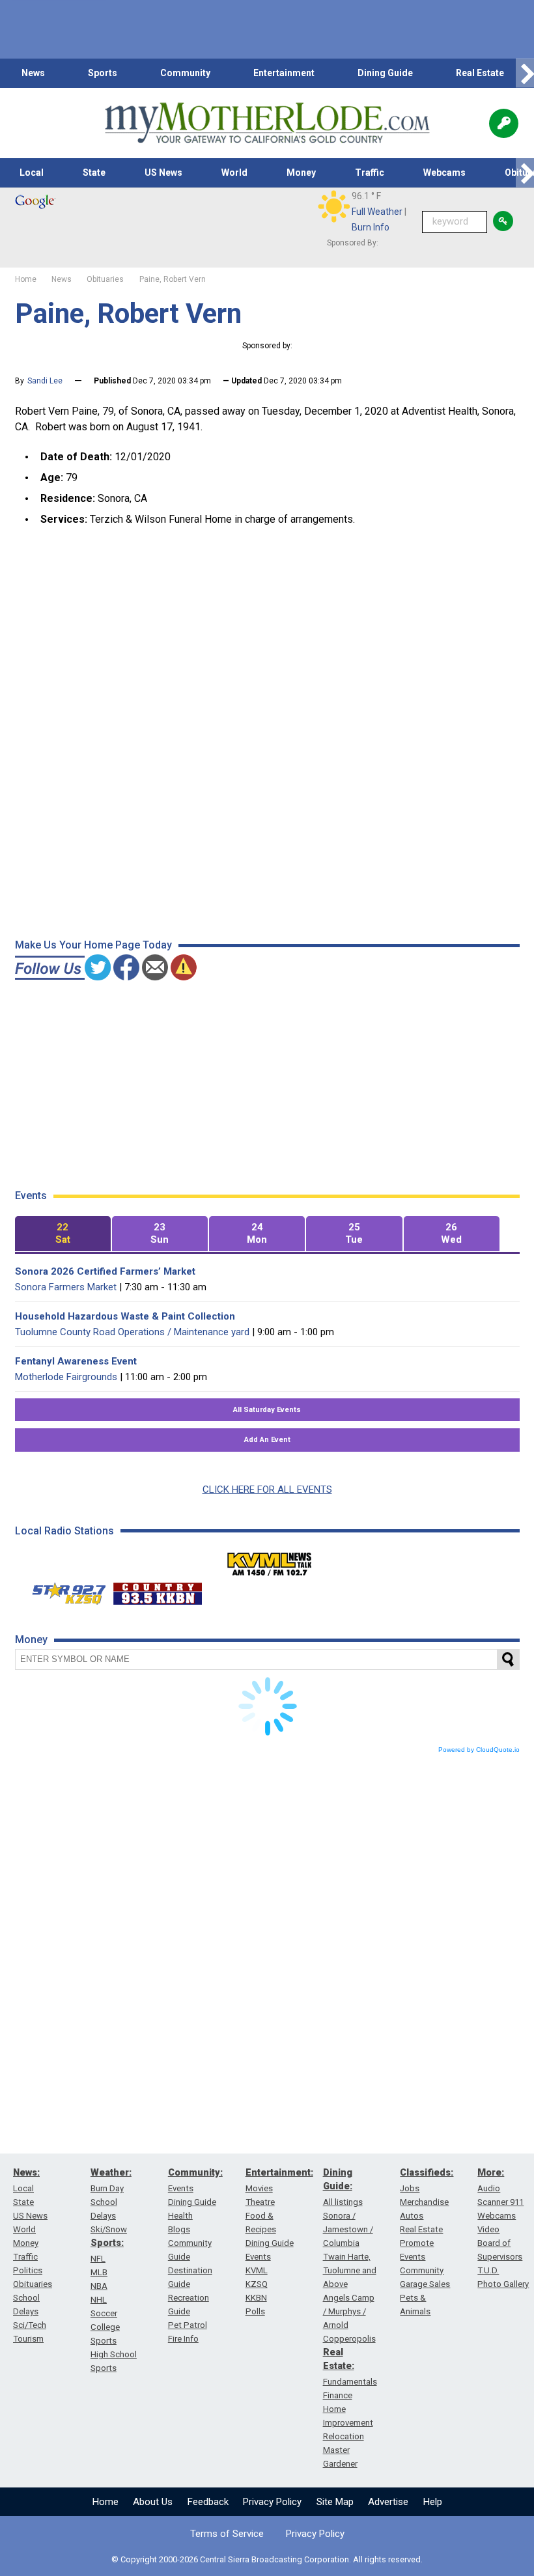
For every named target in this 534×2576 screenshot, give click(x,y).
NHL (99, 2300)
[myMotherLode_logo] (267, 123)
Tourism (28, 2339)
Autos (412, 2216)
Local (32, 173)
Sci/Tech (30, 2325)
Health (180, 2216)
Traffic (370, 173)
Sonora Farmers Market (66, 1287)
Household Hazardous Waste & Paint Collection (125, 1316)
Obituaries (33, 2284)
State (94, 173)
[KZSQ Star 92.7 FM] (63, 1590)
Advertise (388, 2502)
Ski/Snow (109, 2229)
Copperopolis (349, 2339)
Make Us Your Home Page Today (93, 945)
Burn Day (107, 2188)
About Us (153, 2502)
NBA (99, 2286)
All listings (343, 2202)
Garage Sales (425, 2284)
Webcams (444, 173)
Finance (338, 2395)
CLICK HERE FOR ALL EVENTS (267, 1489)
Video (488, 2229)
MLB (99, 2272)
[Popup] (504, 123)
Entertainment (284, 73)
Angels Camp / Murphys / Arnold (349, 2311)
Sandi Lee (45, 381)
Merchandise (424, 2202)
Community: (195, 2172)
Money (301, 173)
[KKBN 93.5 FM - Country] (157, 1590)
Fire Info (183, 2339)
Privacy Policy (272, 2502)
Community (185, 73)
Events (181, 2188)
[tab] (63, 1234)
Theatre (260, 2202)
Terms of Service (227, 2534)
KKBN (256, 2298)
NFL (98, 2259)
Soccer (104, 2313)
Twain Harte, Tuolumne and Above (350, 2270)
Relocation (344, 2436)
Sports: (107, 2243)
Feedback (208, 2502)
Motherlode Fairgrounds (66, 1377)
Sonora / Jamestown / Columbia (348, 2229)
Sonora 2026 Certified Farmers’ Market (105, 1271)
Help (433, 2502)
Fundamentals (350, 2382)
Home (105, 2502)
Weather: (111, 2172)
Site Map (335, 2502)
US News (163, 173)
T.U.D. (488, 2270)
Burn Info (371, 227)
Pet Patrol (188, 2325)
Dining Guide (385, 73)
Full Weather (377, 212)
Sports (103, 73)
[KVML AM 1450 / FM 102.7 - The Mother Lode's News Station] (270, 1560)
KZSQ (257, 2284)
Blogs (179, 2229)
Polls (255, 2311)
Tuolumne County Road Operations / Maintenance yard (132, 1332)
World (234, 173)
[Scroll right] (525, 73)
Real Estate (480, 73)
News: (26, 2172)
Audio (489, 2188)
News (33, 73)
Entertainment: (279, 2172)
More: (491, 2172)
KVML (257, 2270)
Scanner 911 (500, 2202)
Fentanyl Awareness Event (76, 1361)
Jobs (410, 2188)
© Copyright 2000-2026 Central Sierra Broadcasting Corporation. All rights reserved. (267, 2559)
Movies (259, 2188)
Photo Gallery (503, 2284)
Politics (28, 2270)
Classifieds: (427, 2172)
